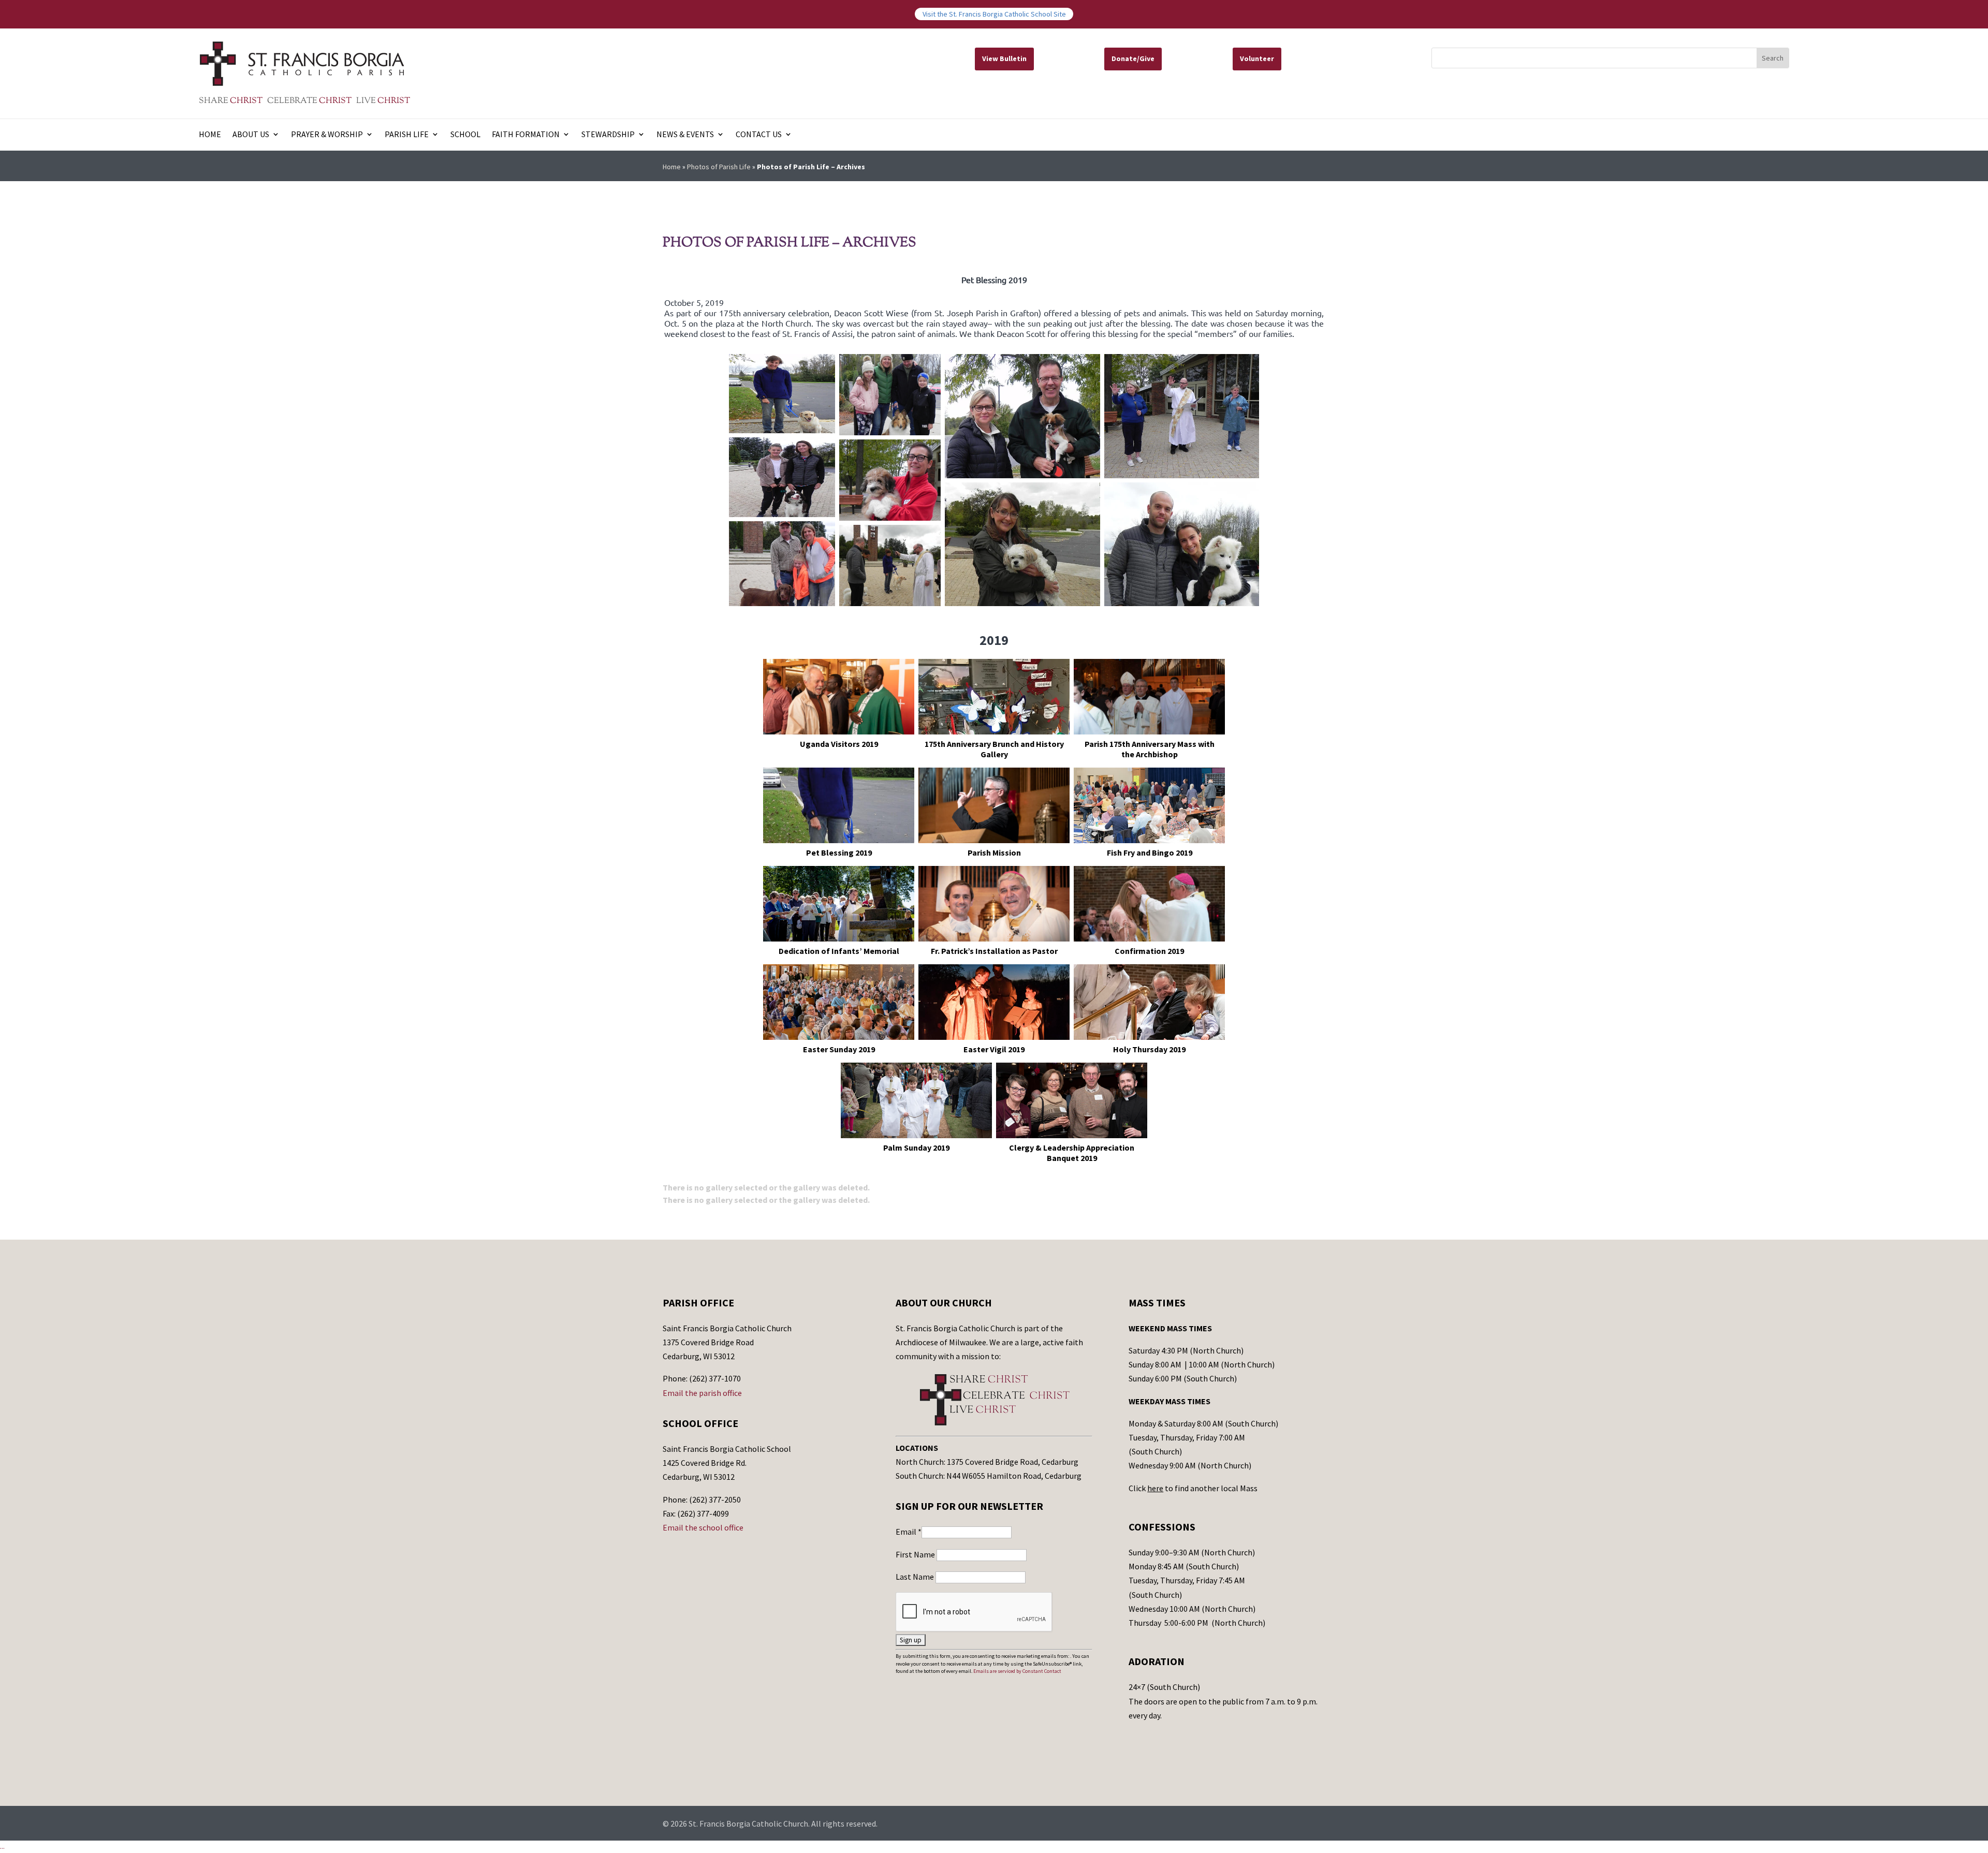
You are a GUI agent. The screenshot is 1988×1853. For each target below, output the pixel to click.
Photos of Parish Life (719, 167)
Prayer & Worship (327, 135)
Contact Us (759, 135)
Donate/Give (1133, 58)
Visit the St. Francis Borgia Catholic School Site (994, 14)
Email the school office (703, 1527)
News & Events (685, 135)
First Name (916, 1554)
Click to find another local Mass (1193, 1488)
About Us (251, 135)
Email (909, 1532)
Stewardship (608, 135)
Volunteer (1257, 58)
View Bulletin (1004, 58)
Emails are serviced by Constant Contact (1017, 1671)
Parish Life (407, 135)
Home (210, 135)
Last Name (916, 1577)
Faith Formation (526, 135)
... (2, 1846)
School (465, 135)
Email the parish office (702, 1393)
